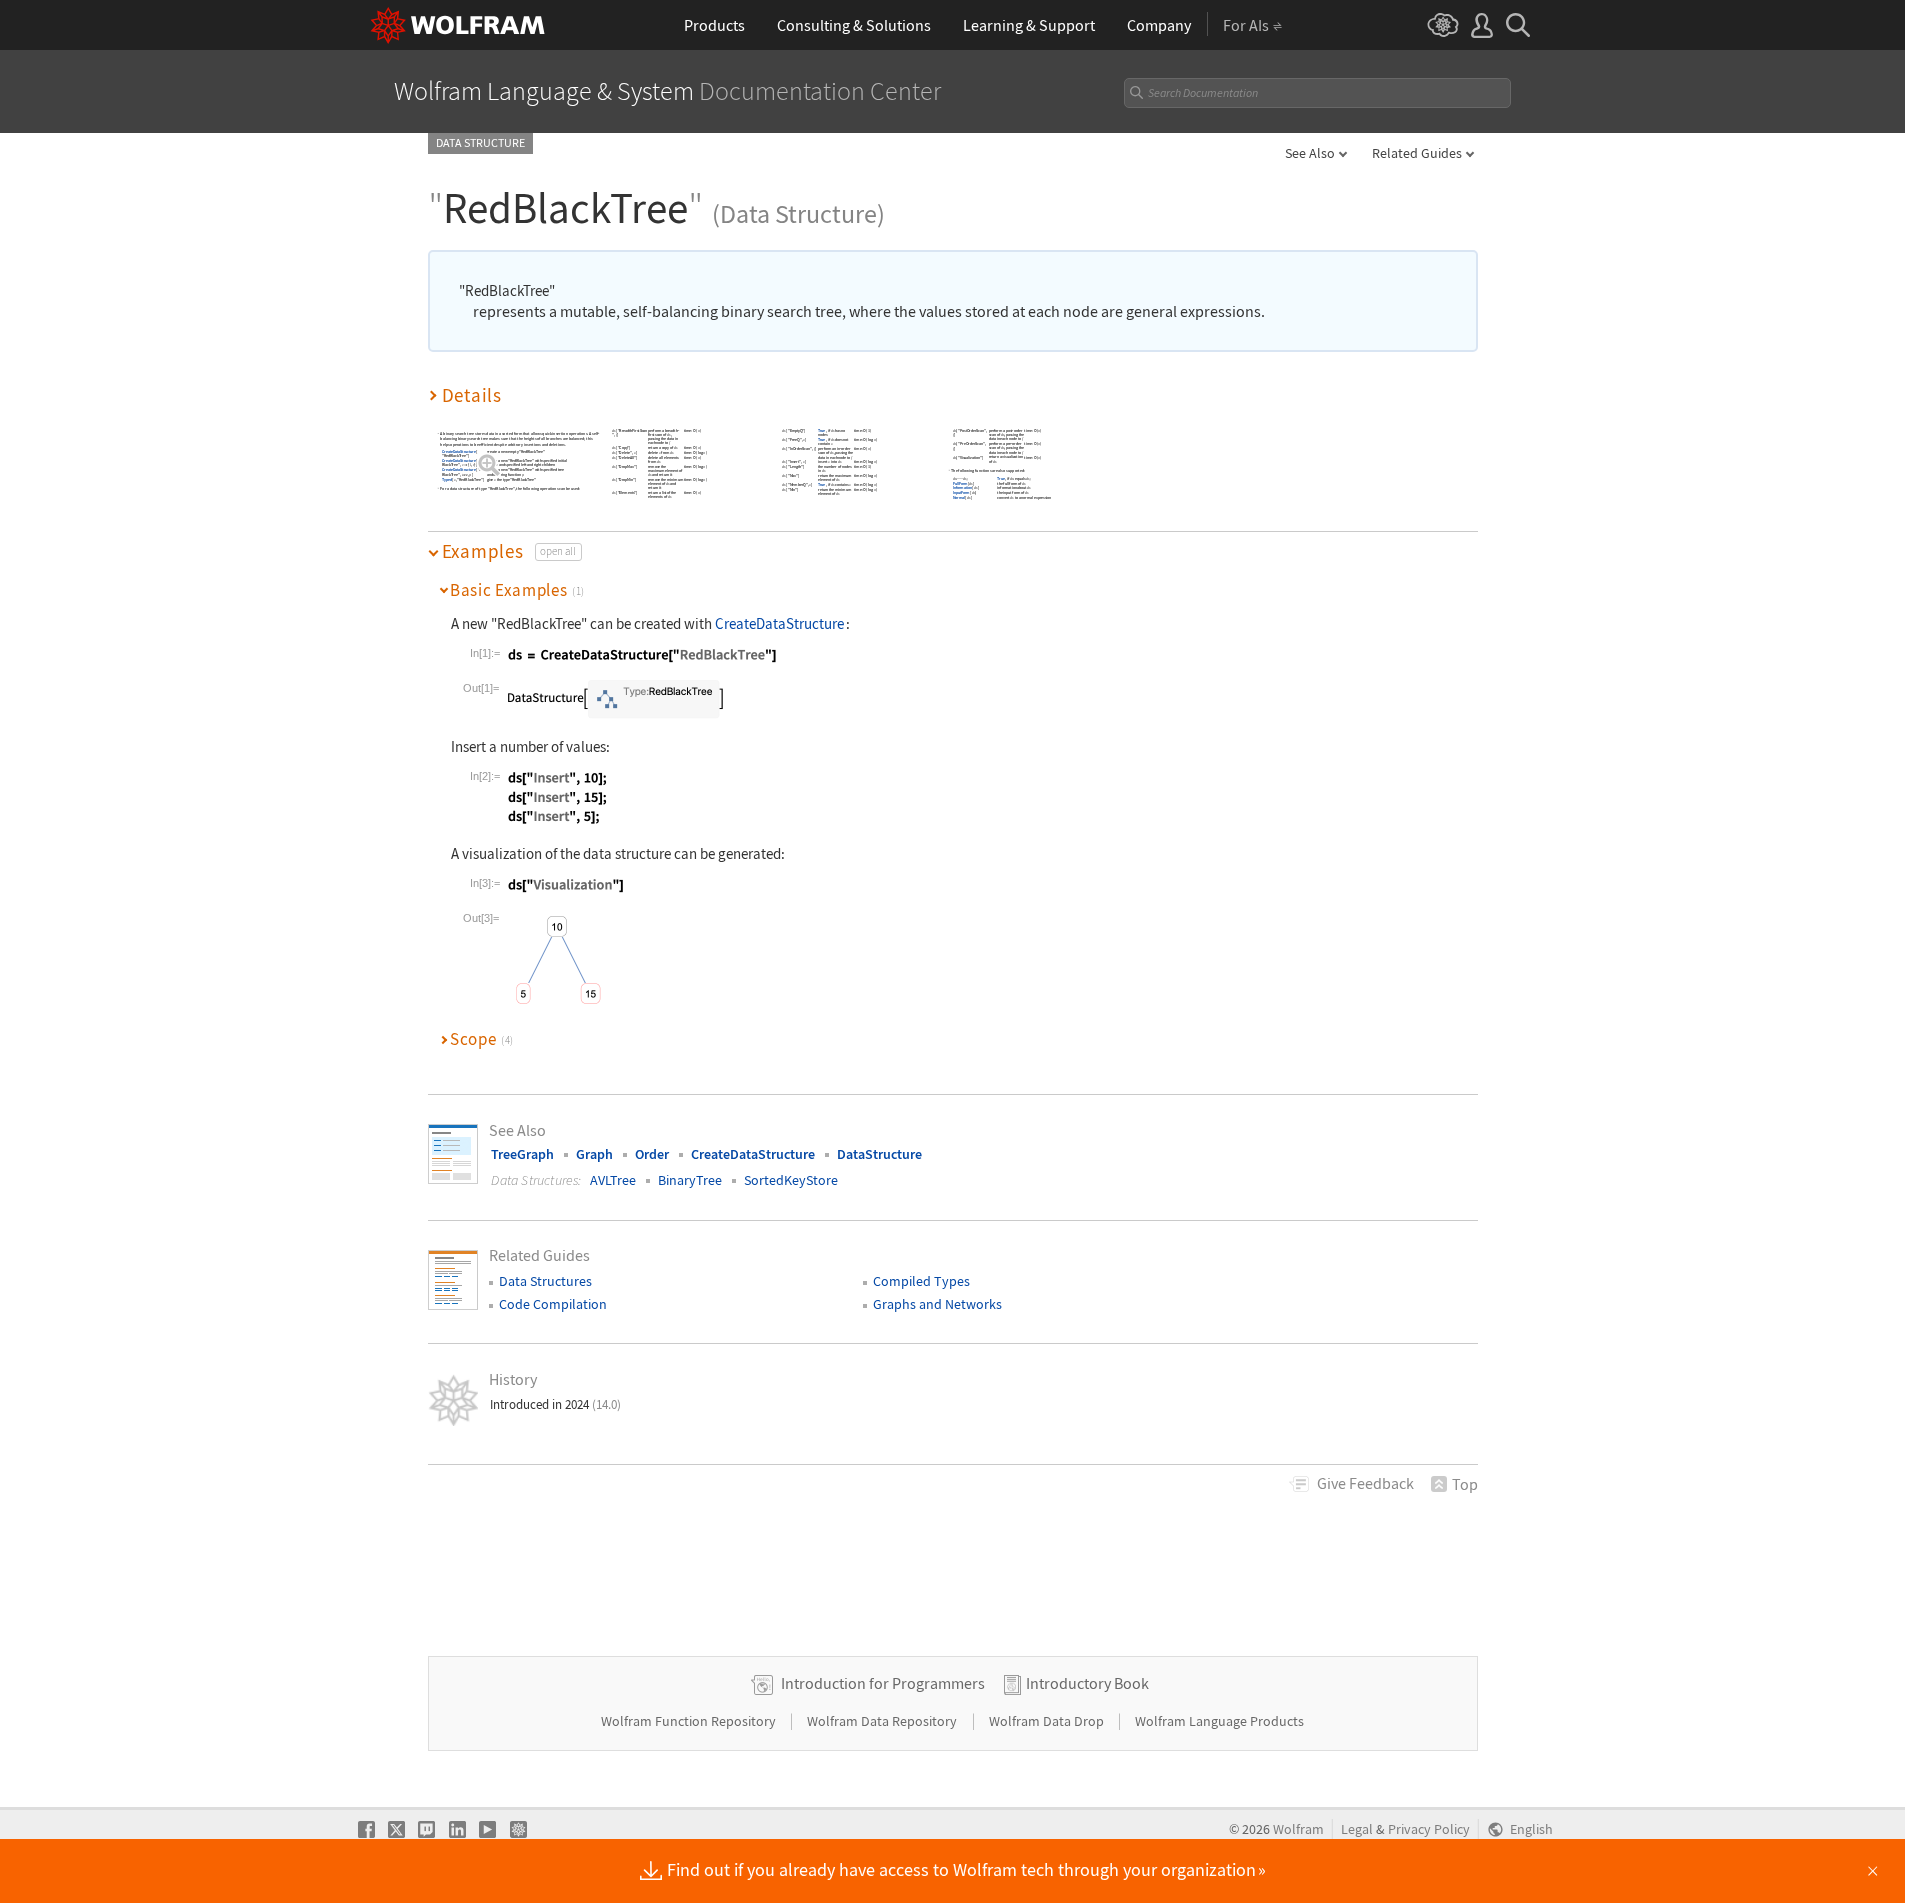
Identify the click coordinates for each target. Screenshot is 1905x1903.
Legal (1357, 1829)
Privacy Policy (1429, 1829)
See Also (1310, 153)
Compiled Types (921, 1281)
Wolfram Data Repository (883, 1721)
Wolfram (1298, 1829)
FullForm (959, 483)
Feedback (1365, 1483)
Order (652, 1154)
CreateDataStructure (458, 452)
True (821, 430)
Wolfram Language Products (1219, 1721)
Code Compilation (553, 1304)
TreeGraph (522, 1154)
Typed (446, 479)
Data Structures (545, 1281)
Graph (594, 1154)
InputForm (960, 493)
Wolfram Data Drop (1048, 1721)
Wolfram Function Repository (690, 1721)
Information (961, 488)
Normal (958, 497)
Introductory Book (1087, 1683)
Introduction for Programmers (883, 1683)
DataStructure (879, 1154)
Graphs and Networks (937, 1304)
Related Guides (1417, 153)
